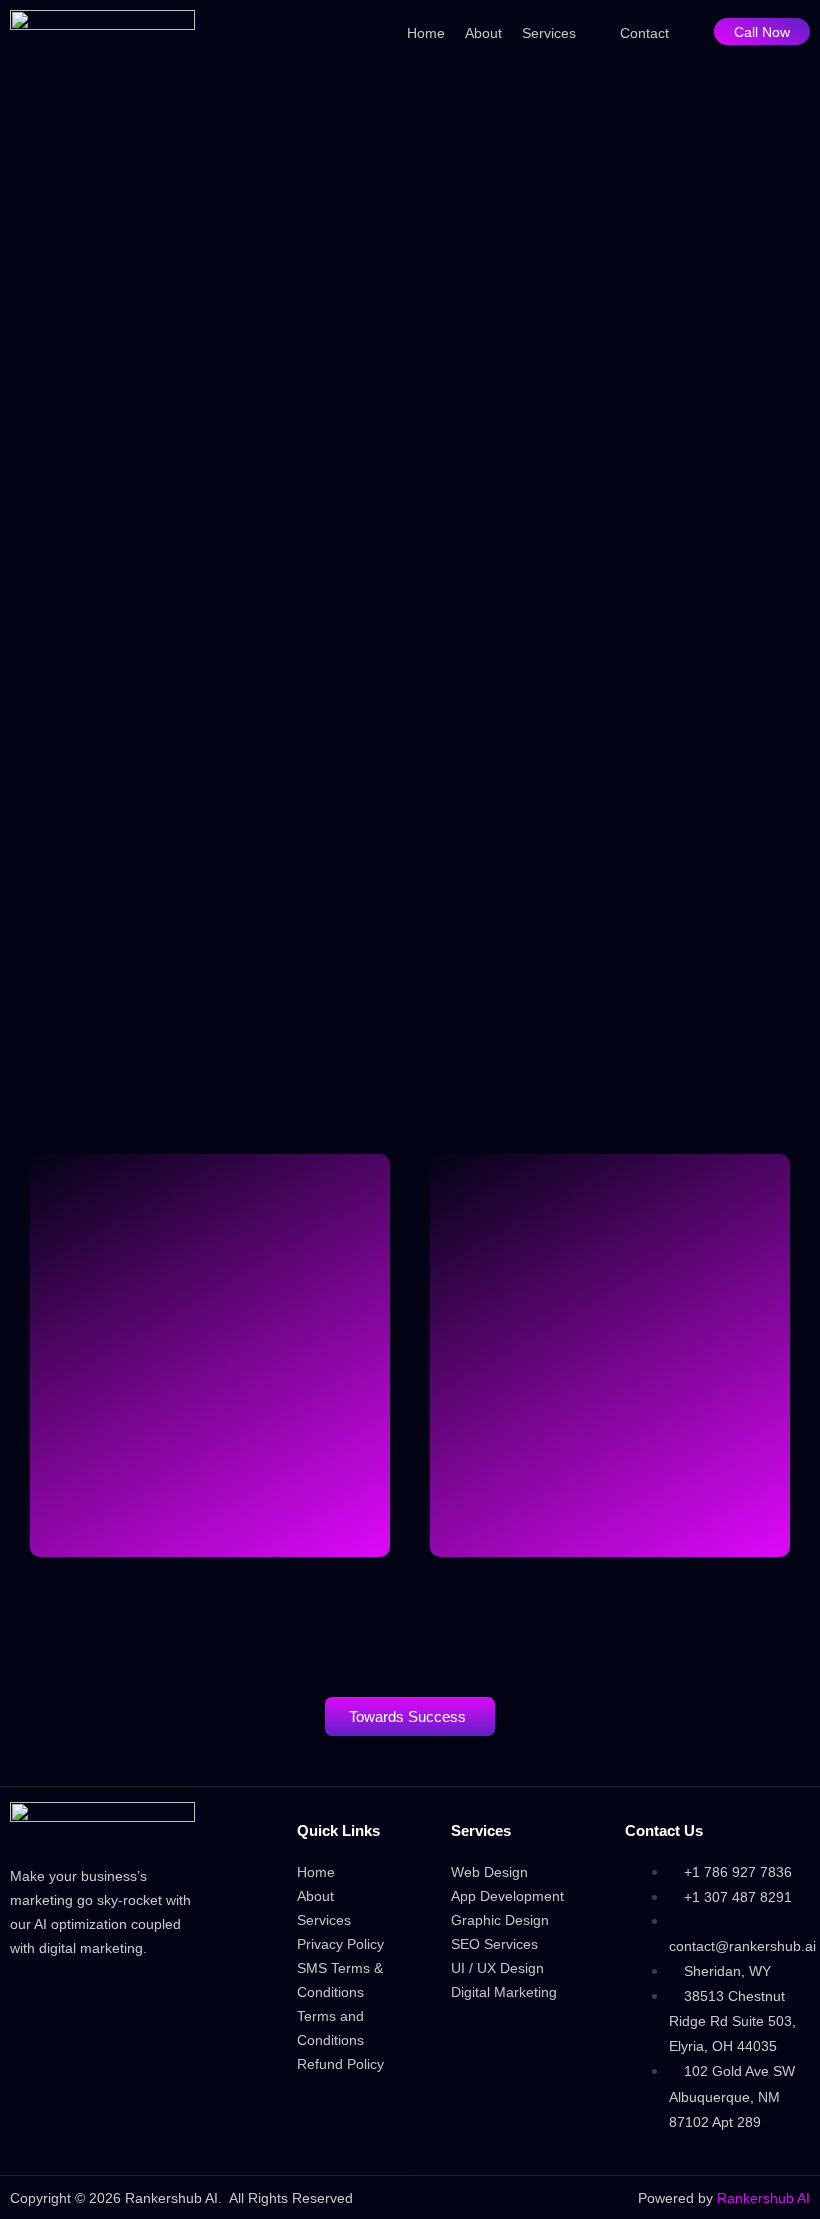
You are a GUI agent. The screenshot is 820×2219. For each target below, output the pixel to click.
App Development (507, 1896)
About (483, 33)
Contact (644, 33)
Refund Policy (340, 2064)
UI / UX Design (497, 1968)
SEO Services (494, 1944)
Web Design (489, 1872)
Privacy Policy (340, 1944)
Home (426, 33)
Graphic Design (500, 1920)
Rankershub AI (763, 2198)
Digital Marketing (504, 1992)
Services (549, 33)
